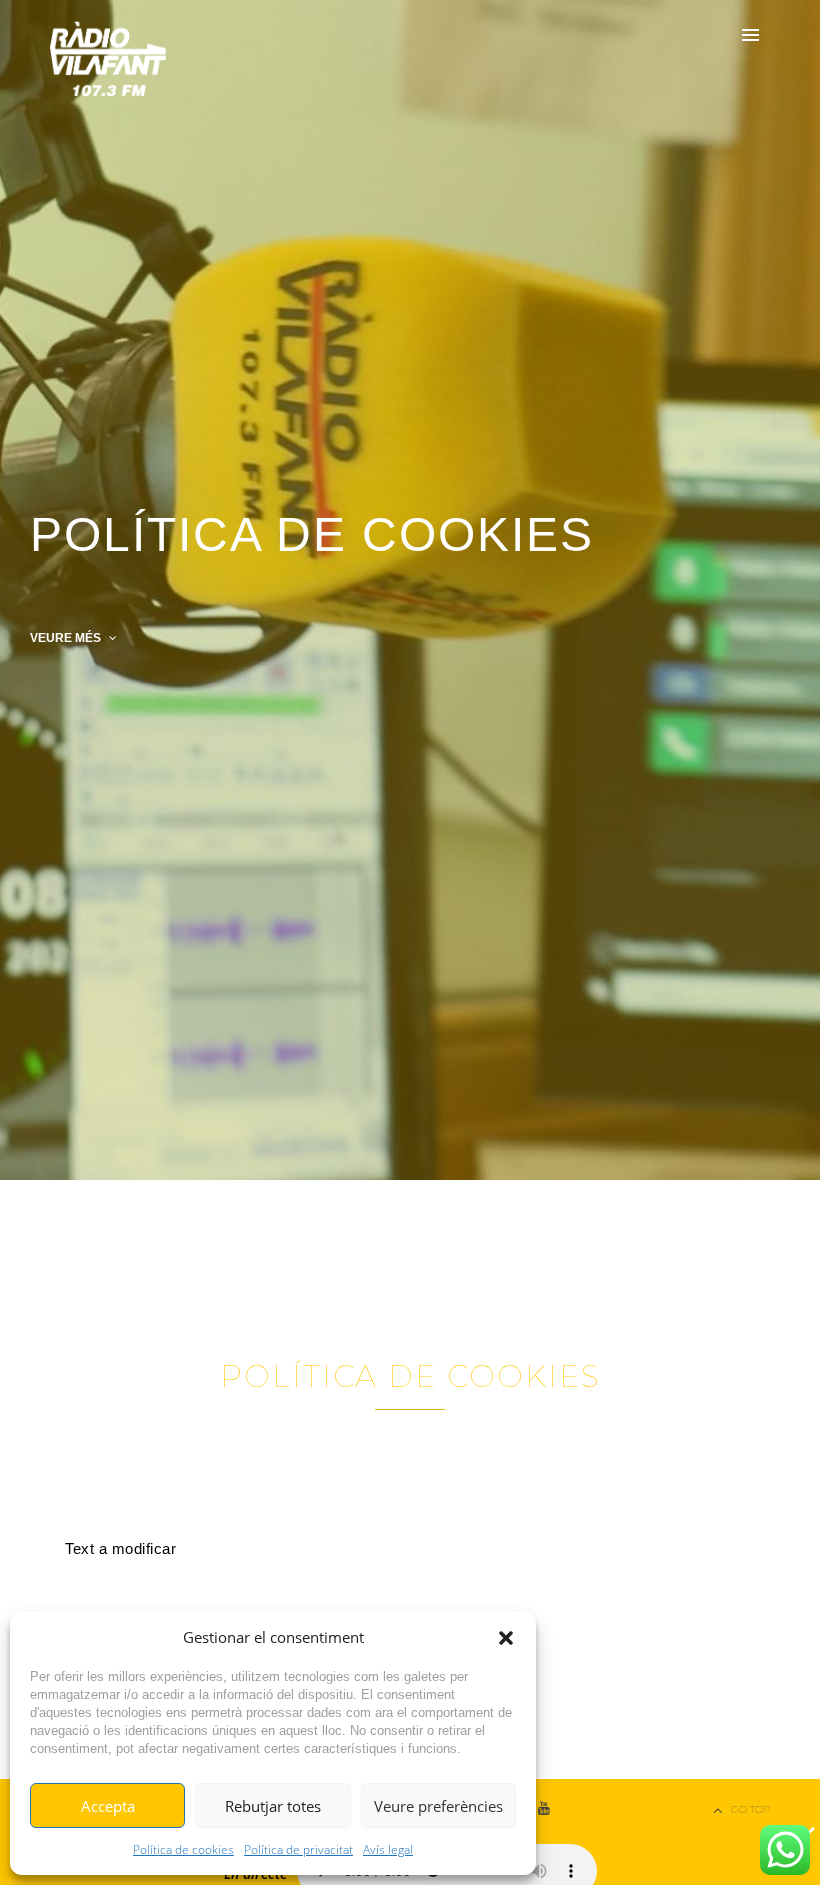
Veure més (67, 638)
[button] (506, 1638)
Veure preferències (438, 1806)
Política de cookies (183, 1849)
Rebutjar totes (273, 1806)
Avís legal (388, 1849)
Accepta (108, 1806)
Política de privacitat (298, 1849)
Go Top (750, 1809)
